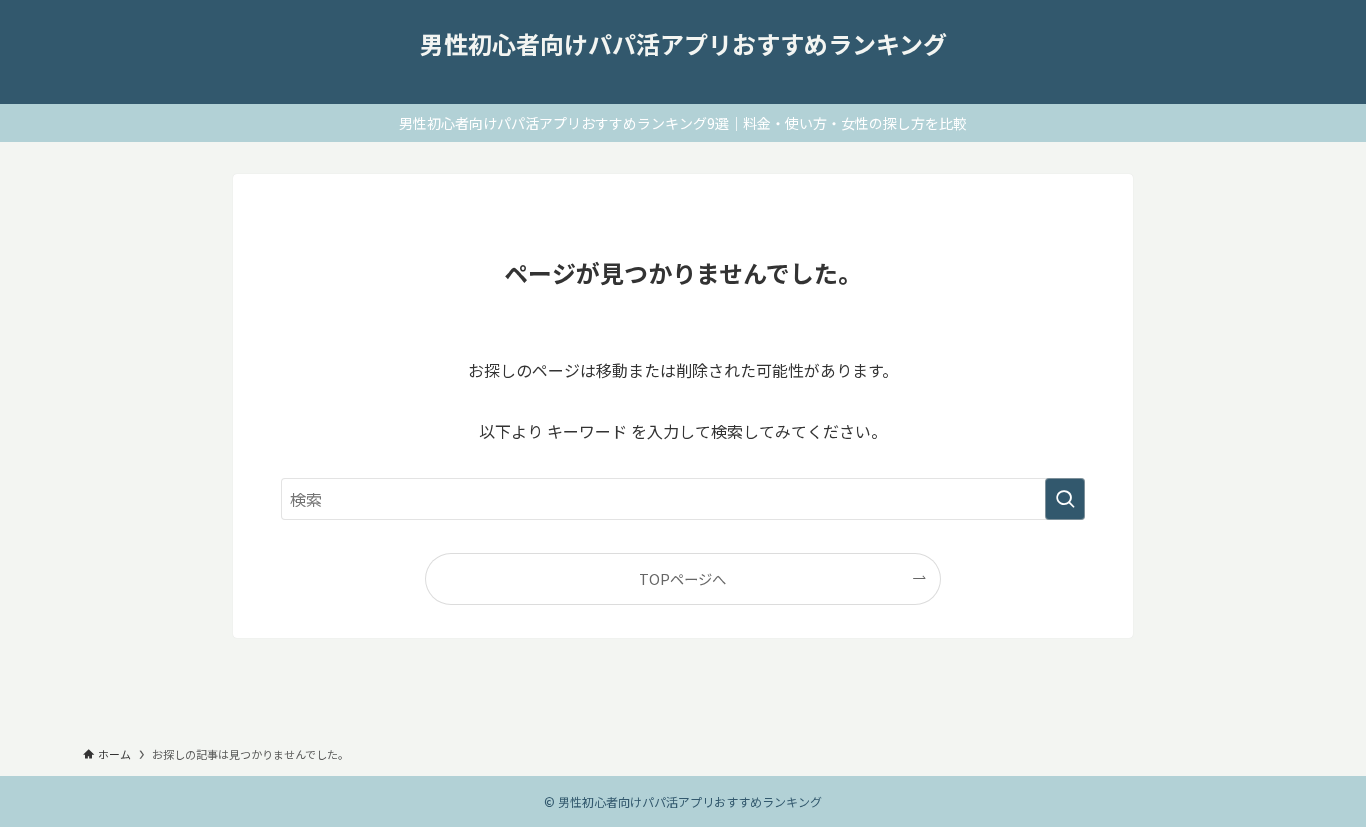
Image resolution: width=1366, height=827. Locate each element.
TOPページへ (682, 578)
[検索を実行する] (1065, 499)
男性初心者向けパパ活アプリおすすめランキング (683, 44)
